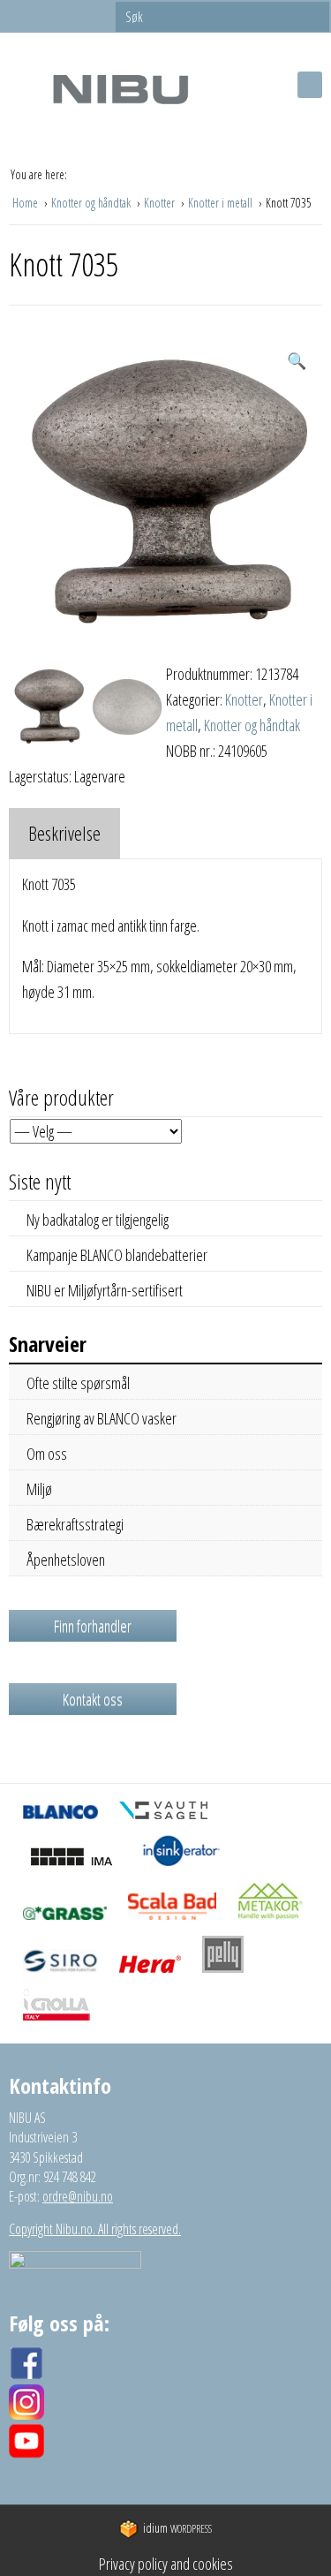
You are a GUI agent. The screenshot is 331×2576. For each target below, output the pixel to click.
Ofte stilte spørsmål (78, 1383)
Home (26, 203)
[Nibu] (120, 89)
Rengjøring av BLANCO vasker (102, 1418)
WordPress (177, 2529)
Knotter (161, 203)
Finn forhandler (93, 1626)
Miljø (39, 1489)
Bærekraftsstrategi (75, 1524)
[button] (297, 361)
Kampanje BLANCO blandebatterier (117, 1255)
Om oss (47, 1454)
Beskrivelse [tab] (64, 833)
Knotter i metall (222, 203)
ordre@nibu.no (78, 2196)
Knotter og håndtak (92, 203)
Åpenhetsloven (66, 1560)
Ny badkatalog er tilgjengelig (98, 1220)
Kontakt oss (93, 1699)
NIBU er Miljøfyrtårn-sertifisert (105, 1290)
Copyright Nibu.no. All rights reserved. (95, 2229)
